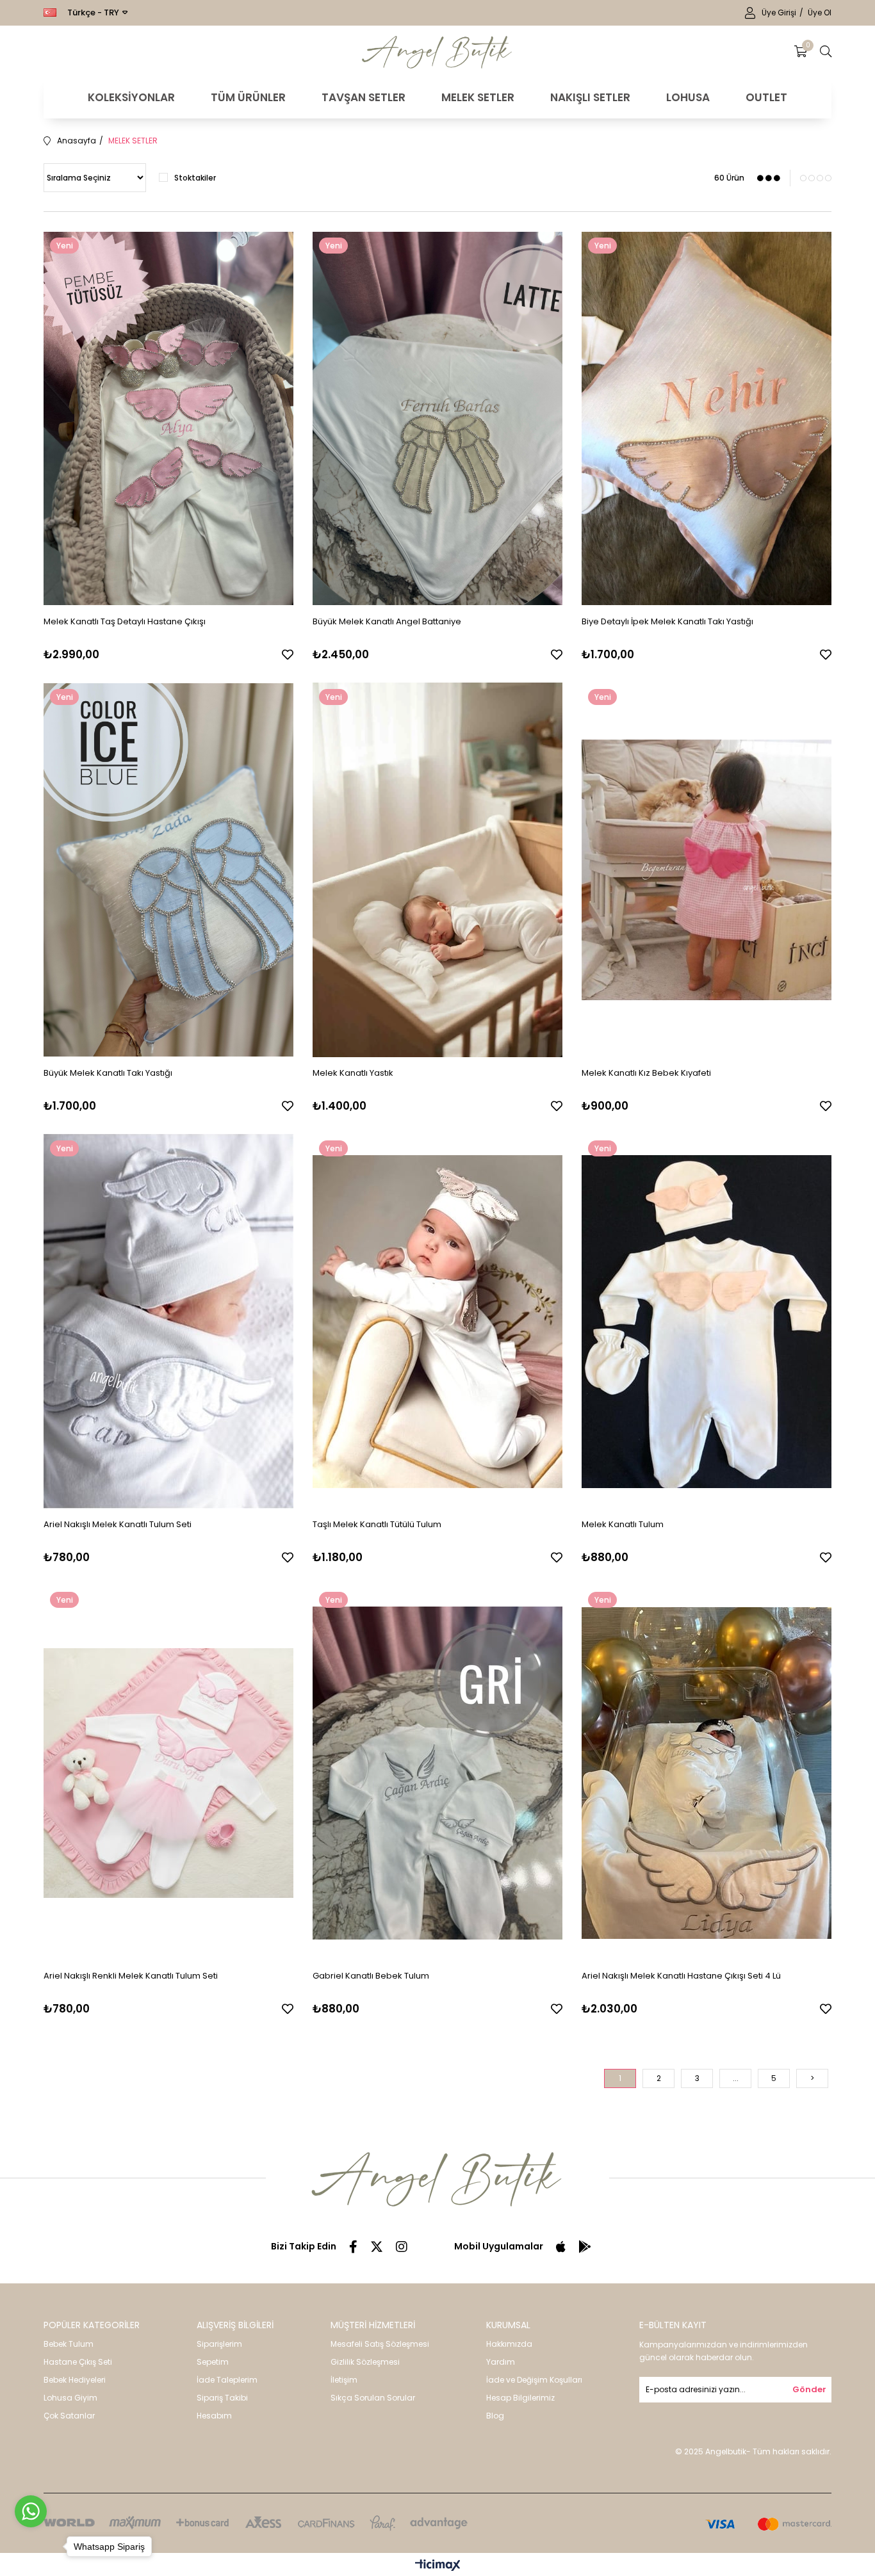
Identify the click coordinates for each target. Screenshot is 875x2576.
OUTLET (766, 97)
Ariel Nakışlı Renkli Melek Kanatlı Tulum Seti (131, 1976)
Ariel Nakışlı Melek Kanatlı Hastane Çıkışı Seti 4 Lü (681, 1976)
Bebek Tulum (69, 2344)
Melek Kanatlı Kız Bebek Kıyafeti (646, 1073)
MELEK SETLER (478, 97)
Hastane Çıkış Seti (78, 2362)
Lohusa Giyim (70, 2398)
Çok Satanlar (69, 2416)
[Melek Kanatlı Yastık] (437, 870)
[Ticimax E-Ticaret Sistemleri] (438, 2566)
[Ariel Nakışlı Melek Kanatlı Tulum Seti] (168, 1321)
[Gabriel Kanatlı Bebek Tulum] (437, 1773)
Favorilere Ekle (288, 654)
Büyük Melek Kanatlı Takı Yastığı (108, 1073)
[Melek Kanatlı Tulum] (707, 1321)
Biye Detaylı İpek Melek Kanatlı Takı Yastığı (667, 621)
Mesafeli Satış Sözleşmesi (380, 2344)
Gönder (809, 2389)
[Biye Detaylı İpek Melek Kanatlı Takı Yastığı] (707, 418)
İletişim (344, 2380)
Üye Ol (820, 12)
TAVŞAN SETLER (364, 97)
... (736, 2078)
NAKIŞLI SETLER (590, 97)
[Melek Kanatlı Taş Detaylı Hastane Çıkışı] (168, 418)
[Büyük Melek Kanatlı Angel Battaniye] (437, 418)
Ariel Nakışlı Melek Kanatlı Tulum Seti (118, 1524)
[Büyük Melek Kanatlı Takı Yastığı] (168, 870)
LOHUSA (688, 97)
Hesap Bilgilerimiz (520, 2398)
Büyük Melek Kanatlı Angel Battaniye (387, 621)
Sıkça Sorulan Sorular (373, 2398)
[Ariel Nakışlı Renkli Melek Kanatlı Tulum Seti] (168, 1773)
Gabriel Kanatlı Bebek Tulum (371, 1976)
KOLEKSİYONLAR (131, 97)
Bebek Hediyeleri (75, 2380)
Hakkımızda (509, 2344)
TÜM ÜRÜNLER (248, 97)
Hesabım (214, 2416)
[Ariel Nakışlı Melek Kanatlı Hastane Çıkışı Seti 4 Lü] (707, 1773)
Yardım (501, 2362)
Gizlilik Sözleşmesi (365, 2362)
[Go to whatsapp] (31, 2511)
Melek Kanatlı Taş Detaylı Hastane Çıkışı (125, 621)
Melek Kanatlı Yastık (353, 1073)
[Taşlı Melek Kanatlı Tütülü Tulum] (437, 1321)
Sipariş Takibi (222, 2398)
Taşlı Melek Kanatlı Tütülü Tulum (377, 1524)
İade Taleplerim (227, 2380)
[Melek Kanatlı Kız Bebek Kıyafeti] (707, 870)
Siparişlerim (219, 2344)
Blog (495, 2416)
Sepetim (213, 2362)
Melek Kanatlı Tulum (623, 1524)
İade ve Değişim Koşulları (534, 2380)
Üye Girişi (780, 12)
